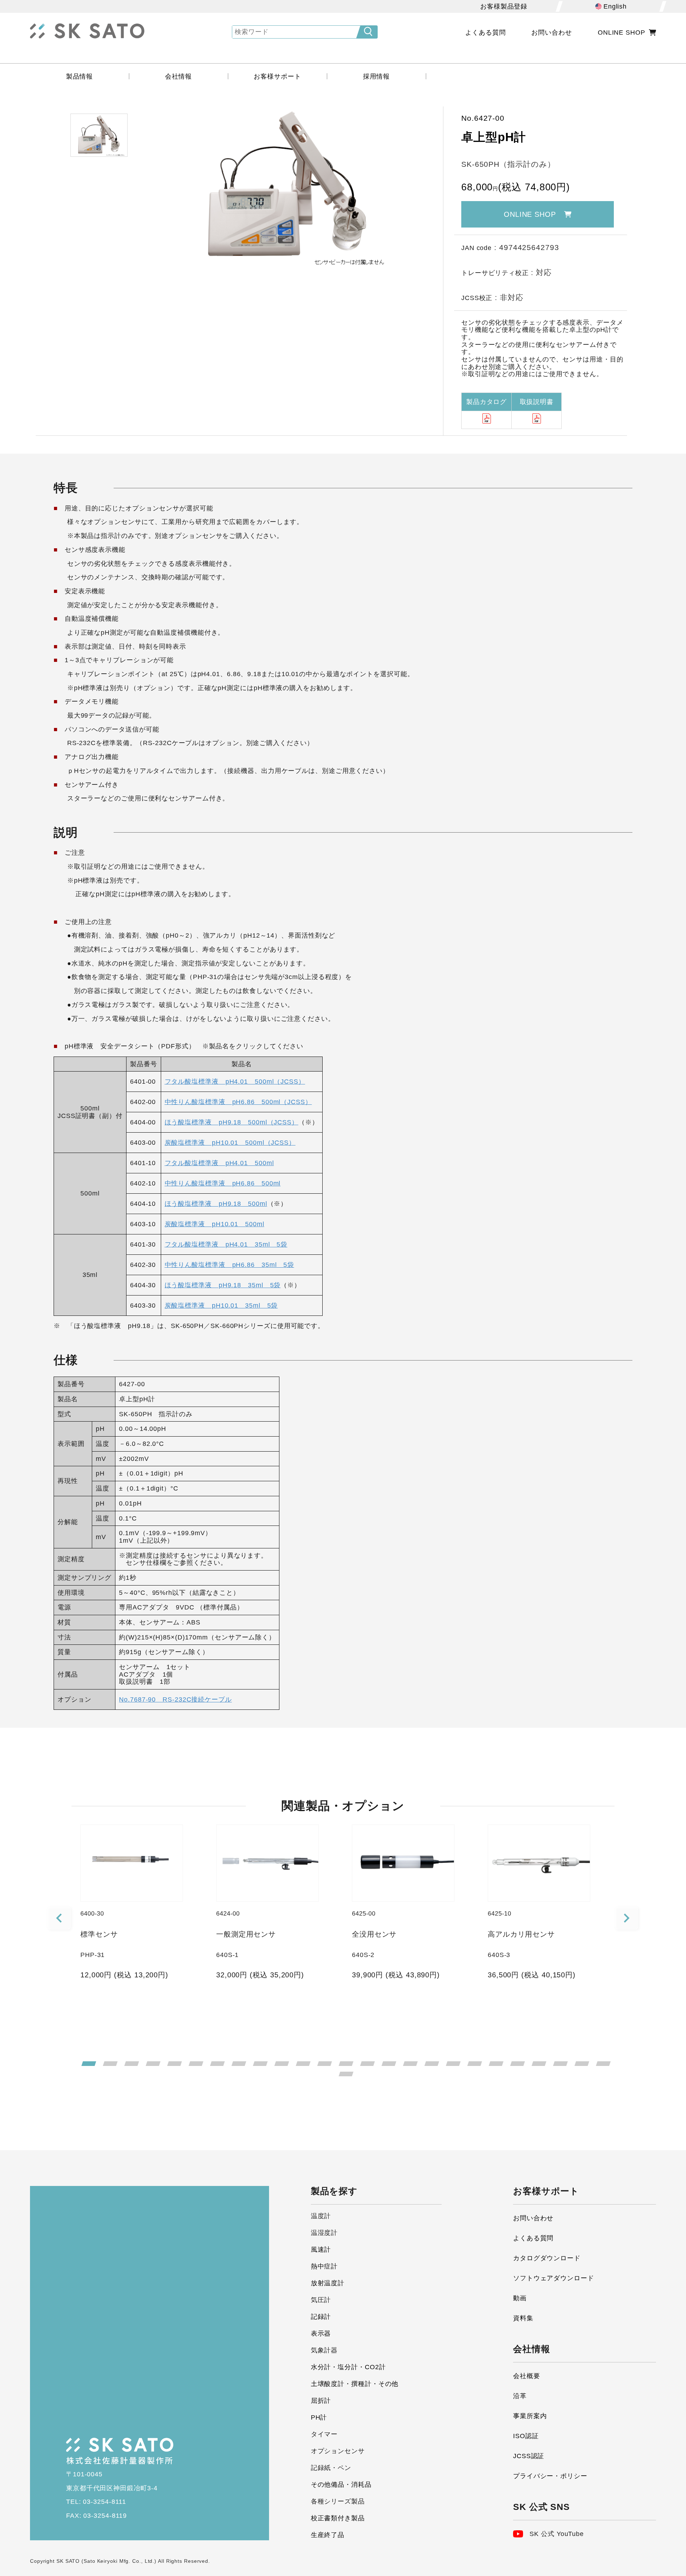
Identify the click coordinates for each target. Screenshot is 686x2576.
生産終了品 (328, 2535)
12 (325, 2064)
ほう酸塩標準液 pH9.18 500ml (216, 1204)
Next (627, 1919)
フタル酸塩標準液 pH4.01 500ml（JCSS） (235, 1082)
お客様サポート (277, 76)
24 (582, 2064)
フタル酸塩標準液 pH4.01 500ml (219, 1163)
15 (389, 2064)
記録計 (321, 2317)
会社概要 (527, 2376)
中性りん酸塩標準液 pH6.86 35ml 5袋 (230, 1265)
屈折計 (321, 2401)
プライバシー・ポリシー (550, 2476)
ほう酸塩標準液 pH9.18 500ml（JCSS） (232, 1122)
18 (453, 2064)
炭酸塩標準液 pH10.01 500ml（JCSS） (230, 1143)
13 (346, 2064)
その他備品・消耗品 (341, 2485)
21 (518, 2064)
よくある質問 (485, 33)
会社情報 (179, 76)
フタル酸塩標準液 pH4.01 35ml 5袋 (226, 1244)
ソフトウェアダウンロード (554, 2278)
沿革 (520, 2396)
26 (346, 2074)
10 (282, 2064)
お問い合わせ (551, 33)
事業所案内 (530, 2416)
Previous (60, 1919)
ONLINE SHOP (622, 33)
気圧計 (321, 2300)
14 (367, 2064)
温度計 (321, 2216)
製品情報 (80, 76)
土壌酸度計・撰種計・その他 (355, 2384)
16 (410, 2064)
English (615, 6)
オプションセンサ (338, 2451)
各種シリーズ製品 (338, 2501)
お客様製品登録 (504, 6)
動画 (520, 2298)
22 (539, 2064)
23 (560, 2064)
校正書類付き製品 (338, 2518)
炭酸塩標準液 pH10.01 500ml (215, 1224)
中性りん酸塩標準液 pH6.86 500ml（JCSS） (238, 1102)
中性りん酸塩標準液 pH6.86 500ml (223, 1183)
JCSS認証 (529, 2456)
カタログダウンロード (547, 2258)
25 (603, 2064)
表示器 (321, 2333)
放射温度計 (328, 2283)
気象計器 (324, 2350)
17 (432, 2064)
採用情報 (377, 76)
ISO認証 (526, 2436)
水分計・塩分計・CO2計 (348, 2367)
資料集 (523, 2318)
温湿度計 (324, 2233)
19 (475, 2064)
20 (496, 2064)
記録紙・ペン (331, 2468)
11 (303, 2064)
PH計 (319, 2417)
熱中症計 (324, 2266)
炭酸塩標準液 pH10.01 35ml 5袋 (221, 1306)
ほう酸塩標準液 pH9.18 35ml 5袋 (223, 1285)
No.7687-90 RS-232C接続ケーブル (175, 1699)
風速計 (321, 2250)
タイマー (324, 2434)
